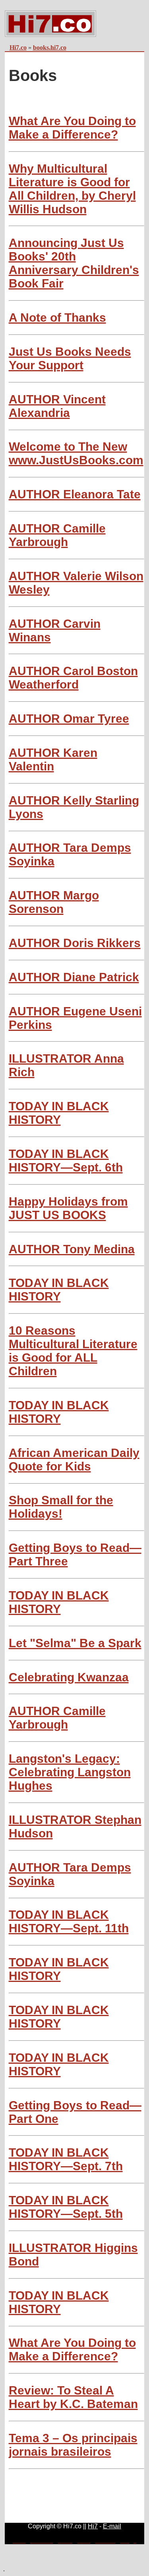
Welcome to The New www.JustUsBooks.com (76, 453)
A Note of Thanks (57, 317)
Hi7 (93, 2526)
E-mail (112, 2526)
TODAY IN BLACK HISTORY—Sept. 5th (66, 2207)
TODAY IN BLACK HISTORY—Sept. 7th (66, 2159)
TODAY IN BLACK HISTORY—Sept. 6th (66, 1161)
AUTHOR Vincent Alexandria (57, 406)
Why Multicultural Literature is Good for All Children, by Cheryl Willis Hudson (72, 189)
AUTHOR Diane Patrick (74, 977)
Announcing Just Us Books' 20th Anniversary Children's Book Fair (74, 263)
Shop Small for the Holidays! (61, 1507)
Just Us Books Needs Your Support (70, 358)
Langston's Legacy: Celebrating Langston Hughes (70, 1772)
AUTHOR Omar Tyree (69, 719)
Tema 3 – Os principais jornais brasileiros (73, 2445)
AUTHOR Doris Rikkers (75, 943)
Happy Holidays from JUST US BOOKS (68, 1208)
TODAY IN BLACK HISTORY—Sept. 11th (69, 1921)
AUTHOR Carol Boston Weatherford (73, 678)
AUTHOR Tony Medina (72, 1249)
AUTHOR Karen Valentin (53, 759)
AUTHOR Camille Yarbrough (57, 535)
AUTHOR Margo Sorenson (54, 902)
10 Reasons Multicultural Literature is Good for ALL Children (73, 1351)
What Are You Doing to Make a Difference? (72, 128)
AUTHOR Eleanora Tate (75, 494)
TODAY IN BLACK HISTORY (59, 1113)
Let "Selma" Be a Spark (75, 1643)
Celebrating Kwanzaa (69, 1677)
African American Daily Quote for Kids (74, 1460)
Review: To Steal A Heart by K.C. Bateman (73, 2397)
